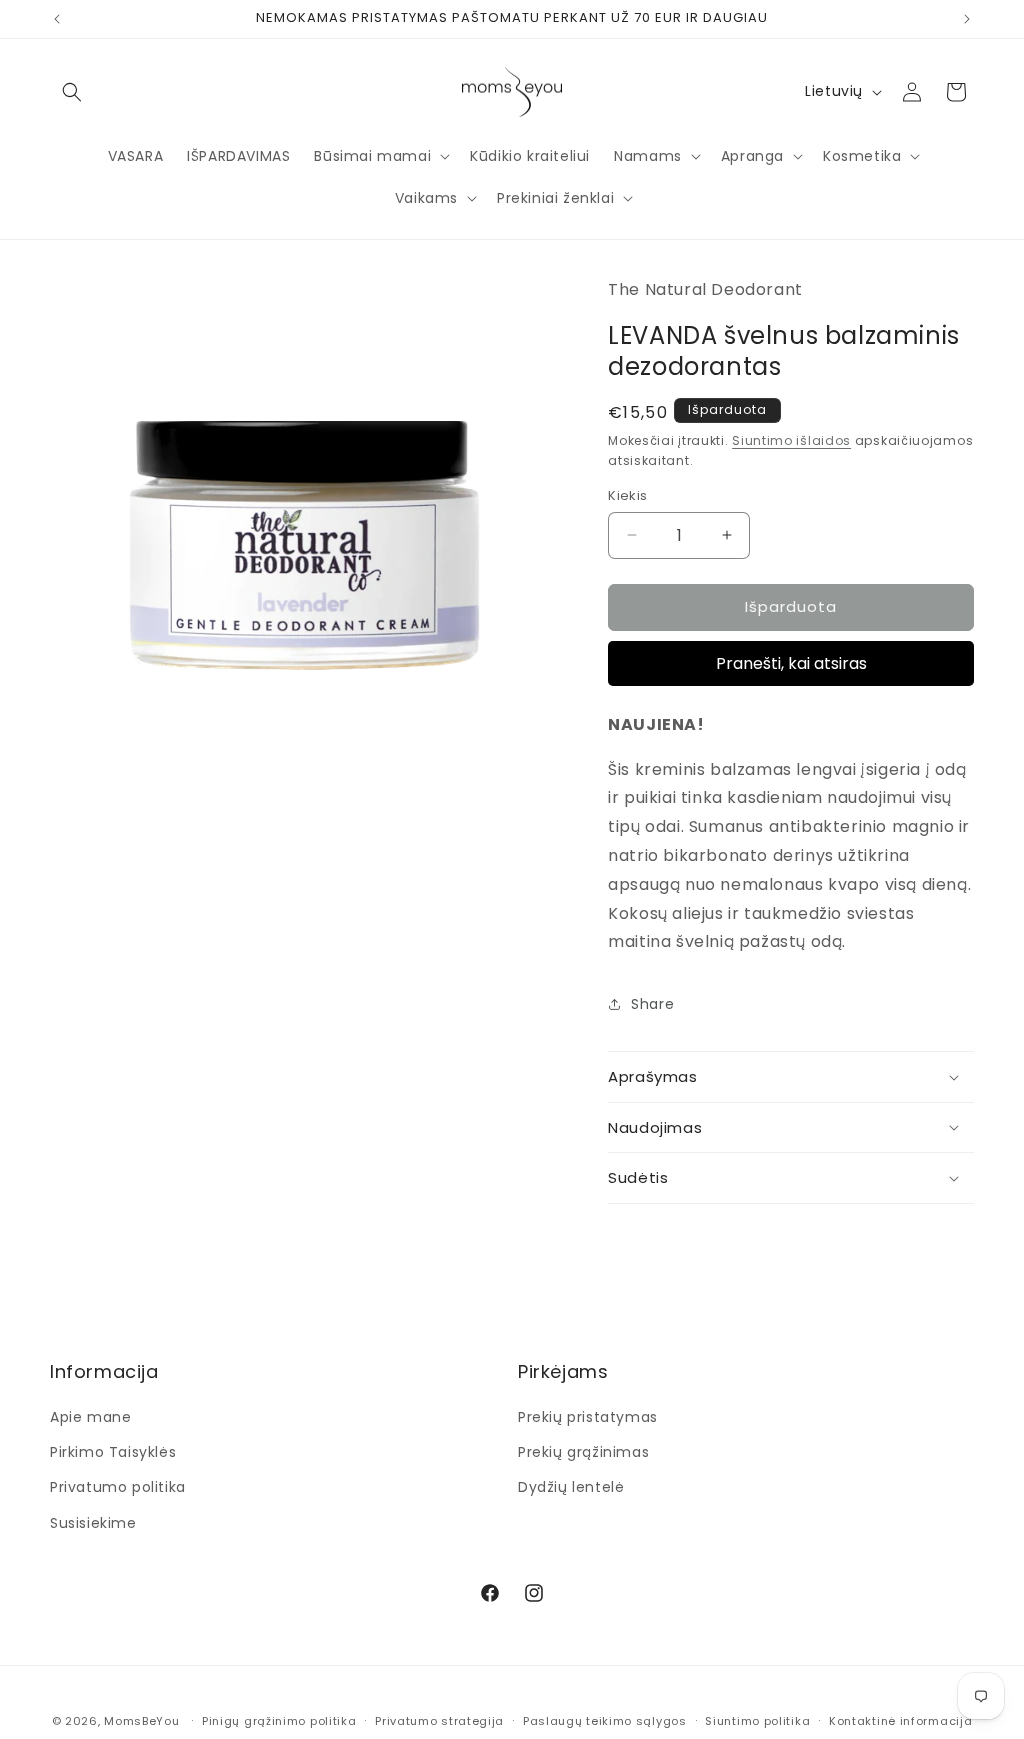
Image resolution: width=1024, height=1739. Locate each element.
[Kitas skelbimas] (967, 19)
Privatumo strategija (439, 1721)
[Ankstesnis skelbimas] (57, 19)
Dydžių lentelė (571, 1487)
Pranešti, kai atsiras (791, 663)
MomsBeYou (141, 1721)
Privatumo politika (118, 1487)
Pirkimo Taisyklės (113, 1452)
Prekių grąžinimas (583, 1452)
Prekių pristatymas (588, 1417)
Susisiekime (93, 1523)
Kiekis (627, 495)
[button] (72, 92)
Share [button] (652, 1004)
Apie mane (90, 1417)
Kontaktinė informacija (900, 1721)
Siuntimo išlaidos (791, 440)
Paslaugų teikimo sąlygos (605, 1721)
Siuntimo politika (757, 1721)
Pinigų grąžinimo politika (279, 1721)
